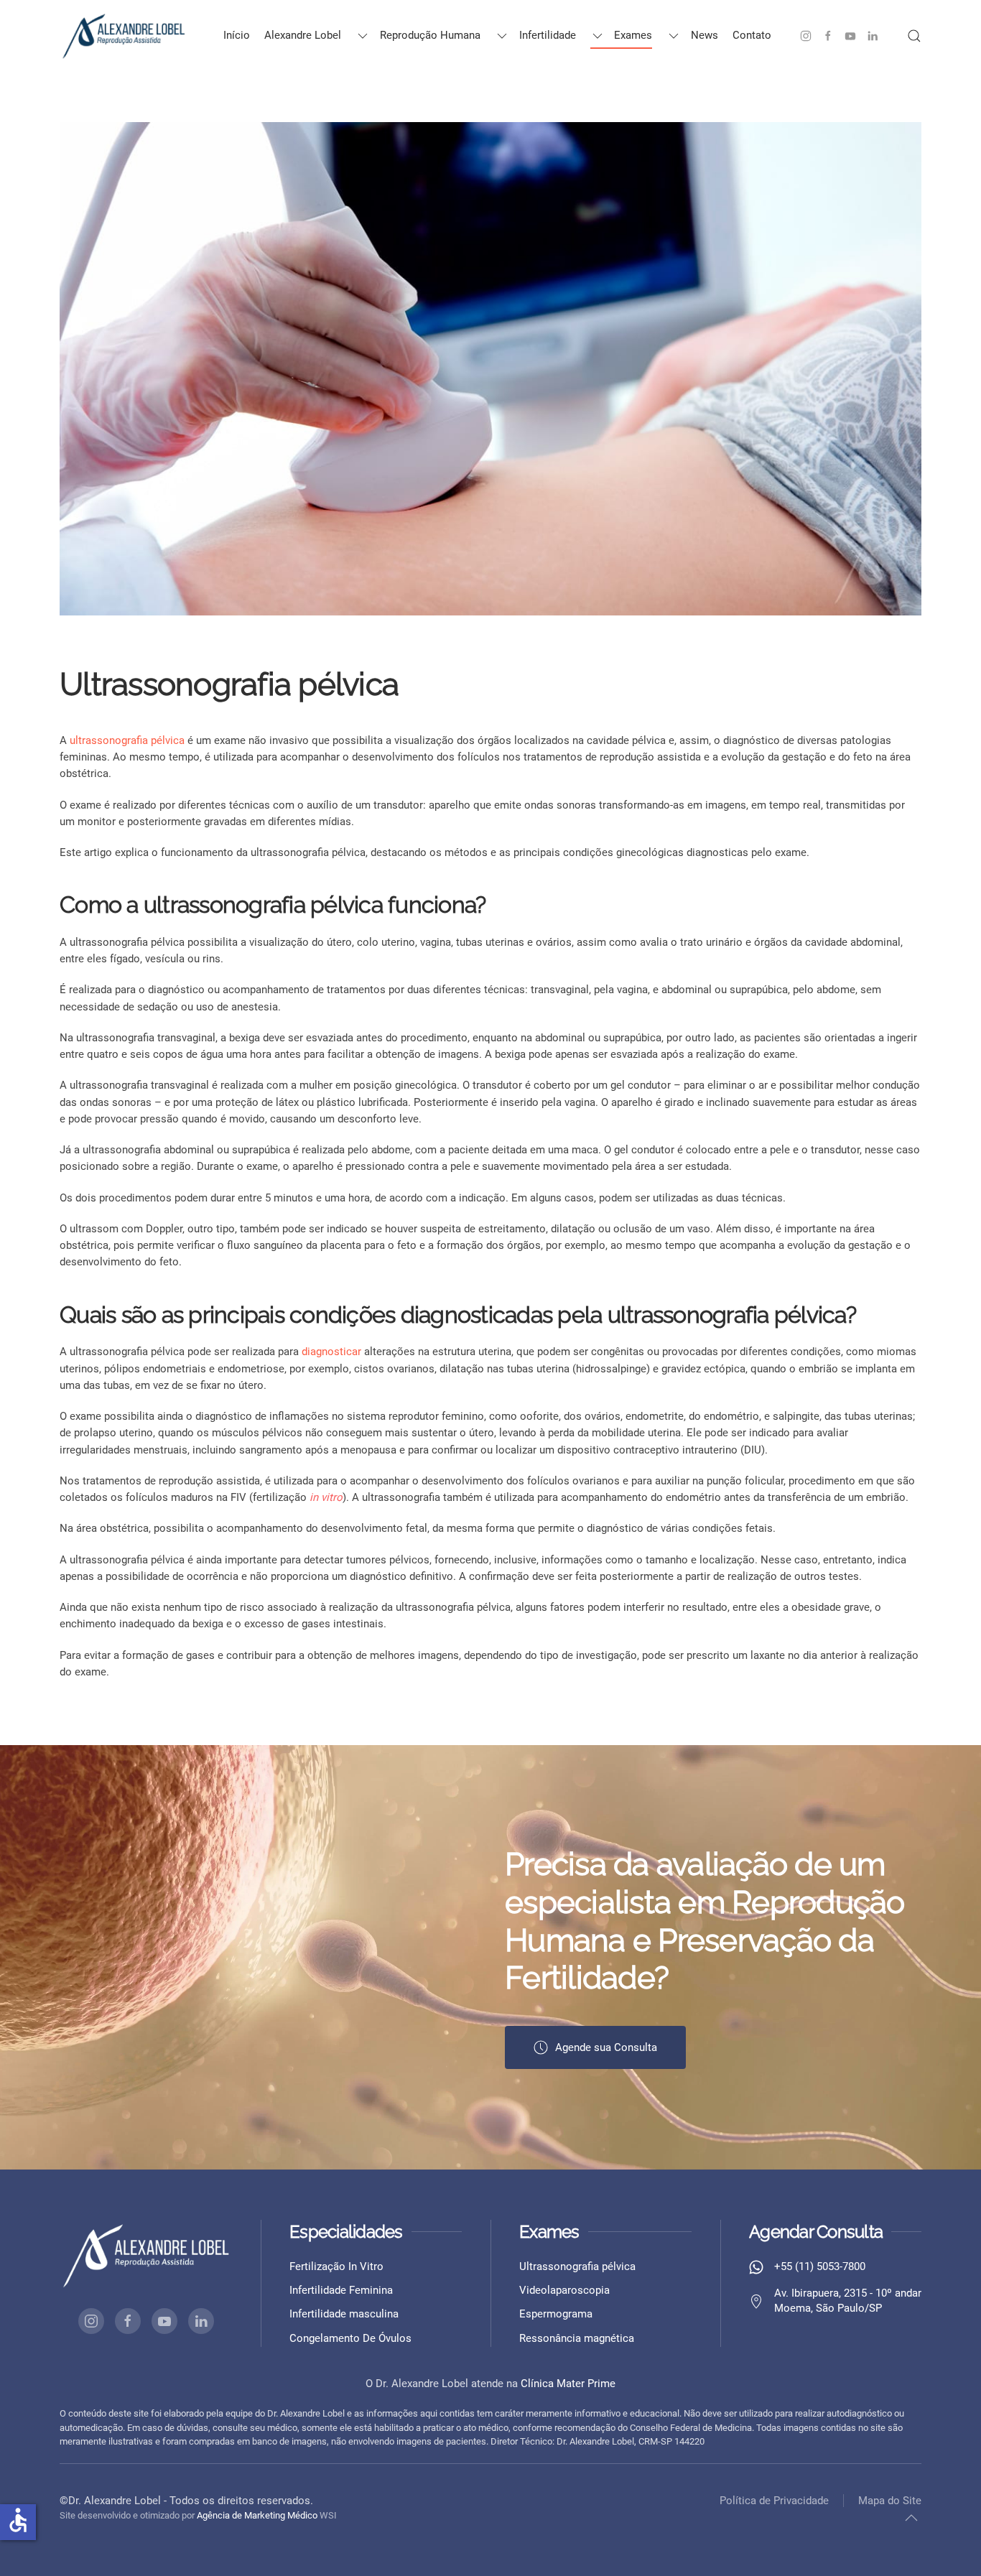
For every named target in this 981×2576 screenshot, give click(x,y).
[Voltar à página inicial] (124, 36)
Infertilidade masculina (344, 2314)
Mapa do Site (890, 2501)
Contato (752, 35)
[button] (914, 36)
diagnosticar (331, 1352)
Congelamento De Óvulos (350, 2338)
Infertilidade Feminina (341, 2290)
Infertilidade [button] (548, 35)
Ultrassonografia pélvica (577, 2266)
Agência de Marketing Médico (257, 2515)
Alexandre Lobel (303, 35)
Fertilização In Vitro (336, 2266)
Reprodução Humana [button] (430, 35)
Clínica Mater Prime (568, 2384)
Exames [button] (633, 35)
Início (237, 35)
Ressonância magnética (577, 2338)
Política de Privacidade (774, 2501)
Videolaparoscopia (564, 2290)
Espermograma (556, 2314)
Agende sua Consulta (606, 2047)
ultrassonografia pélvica (127, 740)
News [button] (705, 35)
